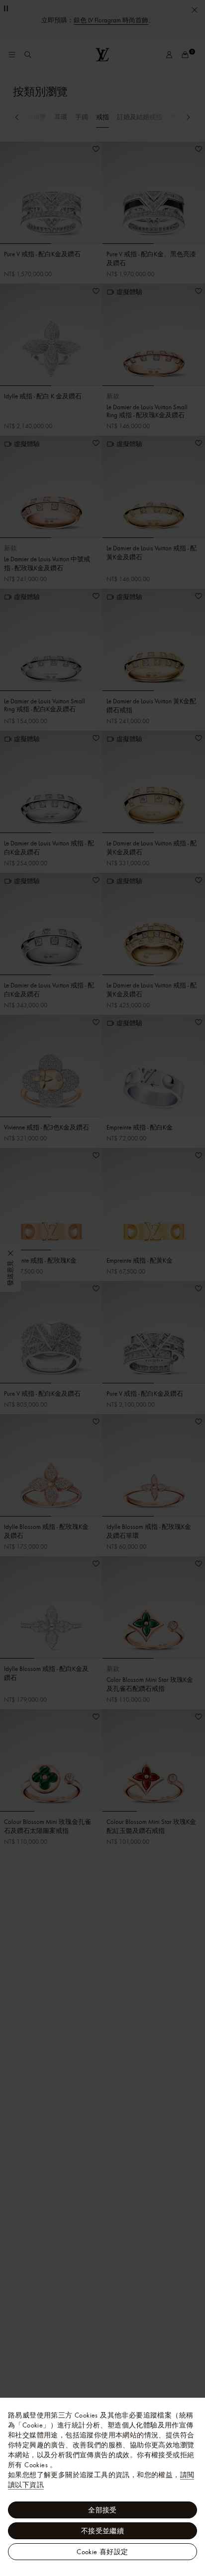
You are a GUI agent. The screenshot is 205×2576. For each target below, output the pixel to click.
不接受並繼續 (102, 2531)
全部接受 (102, 2510)
